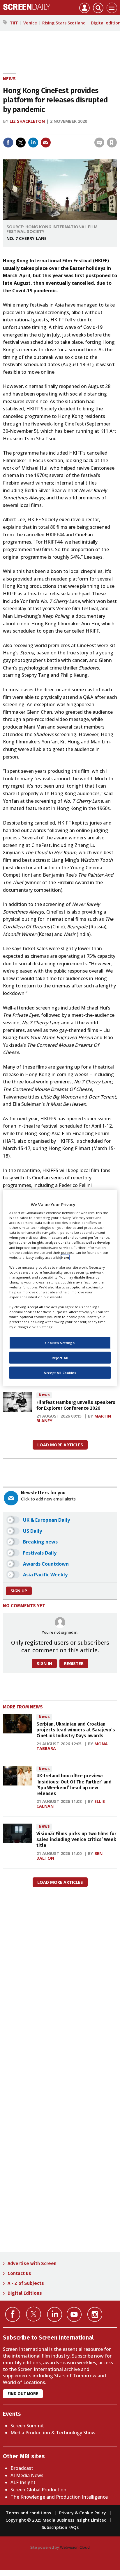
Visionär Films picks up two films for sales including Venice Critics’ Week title (76, 1840)
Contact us (19, 2273)
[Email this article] (46, 143)
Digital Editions (25, 2293)
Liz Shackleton (27, 121)
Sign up (19, 1591)
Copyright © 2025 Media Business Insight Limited (56, 2520)
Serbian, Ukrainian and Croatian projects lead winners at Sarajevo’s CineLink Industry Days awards (76, 1730)
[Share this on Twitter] (21, 143)
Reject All (60, 1358)
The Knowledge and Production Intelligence (59, 2497)
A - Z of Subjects (26, 2283)
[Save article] (112, 143)
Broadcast (22, 2468)
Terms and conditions (28, 2513)
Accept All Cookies (60, 1373)
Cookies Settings (60, 1342)
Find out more (23, 2394)
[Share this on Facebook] (8, 143)
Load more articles (60, 1445)
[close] (116, 130)
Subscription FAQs (60, 2527)
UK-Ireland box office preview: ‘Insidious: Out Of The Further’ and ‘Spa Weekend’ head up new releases (74, 1785)
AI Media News (27, 2475)
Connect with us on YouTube (74, 2314)
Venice (30, 23)
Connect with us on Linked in (55, 2314)
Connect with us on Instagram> (95, 2314)
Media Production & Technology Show (53, 2433)
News (9, 79)
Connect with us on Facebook (13, 2314)
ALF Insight (23, 2482)
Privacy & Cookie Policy (83, 2513)
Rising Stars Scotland (64, 23)
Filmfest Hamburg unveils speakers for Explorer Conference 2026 (76, 1405)
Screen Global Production (38, 2490)
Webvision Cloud (75, 2547)
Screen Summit (27, 2426)
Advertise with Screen (32, 2263)
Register (74, 1663)
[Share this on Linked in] (33, 143)
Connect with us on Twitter (34, 2314)
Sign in (36, 130)
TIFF (14, 23)
